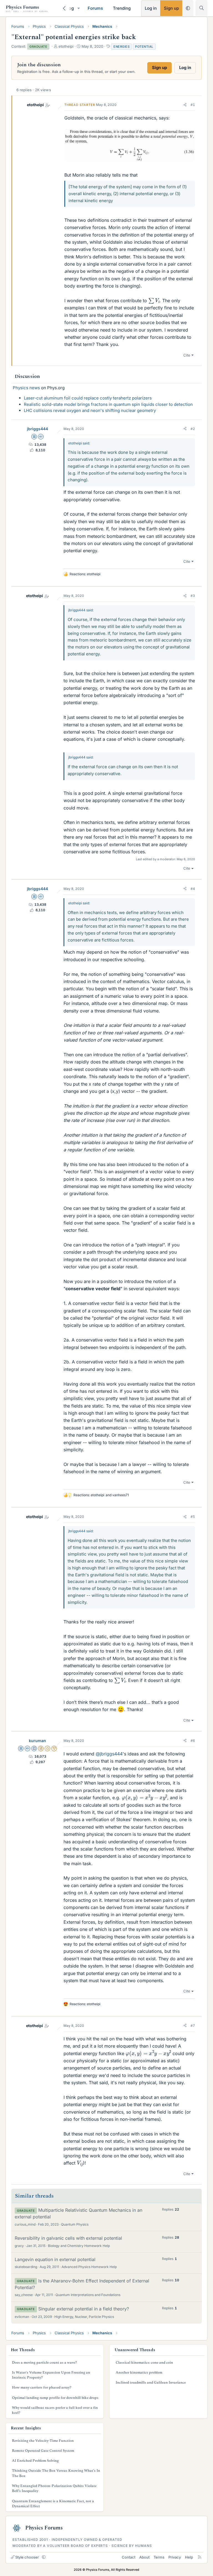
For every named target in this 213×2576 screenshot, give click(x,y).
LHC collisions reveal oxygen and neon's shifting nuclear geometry (90, 410)
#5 (193, 1517)
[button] (78, 8)
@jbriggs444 (109, 1754)
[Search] (201, 8)
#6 (193, 1741)
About (144, 2557)
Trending (122, 8)
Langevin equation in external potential (55, 2259)
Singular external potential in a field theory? (84, 2309)
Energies (121, 47)
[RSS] (200, 2557)
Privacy (175, 2557)
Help (189, 2557)
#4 (193, 889)
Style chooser (27, 2557)
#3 (193, 596)
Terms (159, 2557)
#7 (193, 2026)
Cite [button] (187, 355)
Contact (129, 2557)
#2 (193, 429)
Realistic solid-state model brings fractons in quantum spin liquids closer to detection (108, 404)
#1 (193, 105)
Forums (95, 8)
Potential (144, 47)
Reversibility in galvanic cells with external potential (68, 2238)
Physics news (26, 388)
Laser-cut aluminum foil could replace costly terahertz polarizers (88, 398)
